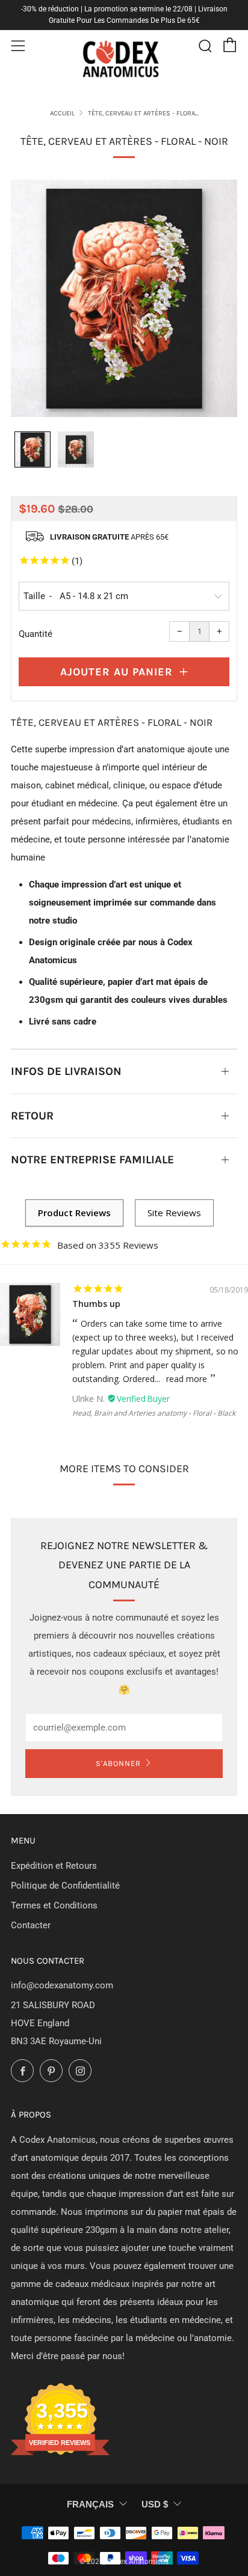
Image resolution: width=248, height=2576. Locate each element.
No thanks (183, 1327)
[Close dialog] (233, 1239)
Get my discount (182, 1305)
